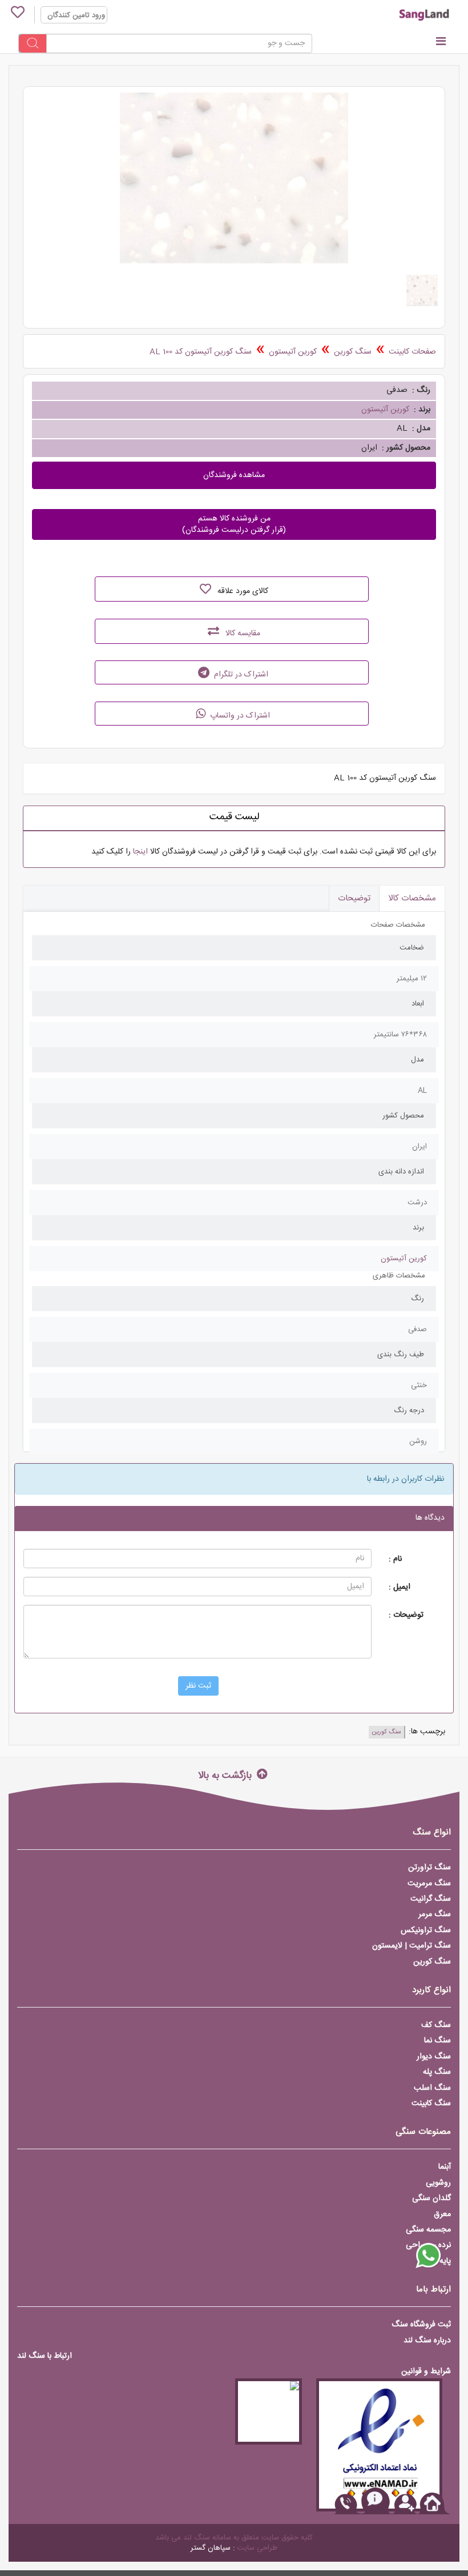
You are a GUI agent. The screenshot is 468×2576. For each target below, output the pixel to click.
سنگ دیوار (434, 2057)
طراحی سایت (257, 2548)
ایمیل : (400, 1587)
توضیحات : (406, 1615)
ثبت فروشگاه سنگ (421, 2325)
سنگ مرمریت (429, 1884)
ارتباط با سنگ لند (45, 2356)
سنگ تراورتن (429, 1868)
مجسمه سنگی (428, 2230)
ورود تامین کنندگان (76, 15)
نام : (395, 1559)
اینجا (140, 852)
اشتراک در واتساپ (239, 716)
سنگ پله (437, 2072)
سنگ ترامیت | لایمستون (411, 1946)
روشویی (438, 2183)
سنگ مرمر (435, 1914)
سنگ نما (437, 2041)
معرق (442, 2214)
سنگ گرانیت (431, 1899)
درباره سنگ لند (427, 2341)
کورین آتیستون (293, 352)
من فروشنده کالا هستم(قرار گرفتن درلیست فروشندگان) (234, 524)
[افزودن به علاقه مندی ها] (205, 589)
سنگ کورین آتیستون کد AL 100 (201, 352)
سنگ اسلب (432, 2088)
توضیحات (354, 898)
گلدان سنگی (431, 2198)
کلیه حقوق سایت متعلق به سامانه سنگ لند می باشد (234, 2538)
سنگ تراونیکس (426, 1930)
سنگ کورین (353, 352)
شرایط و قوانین (426, 2371)
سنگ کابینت (431, 2104)
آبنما (445, 2167)
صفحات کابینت (412, 352)
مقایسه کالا (242, 634)
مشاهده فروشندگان (234, 475)
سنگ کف (436, 2025)
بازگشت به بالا (226, 1775)
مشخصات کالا (412, 898)
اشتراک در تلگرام (240, 675)
